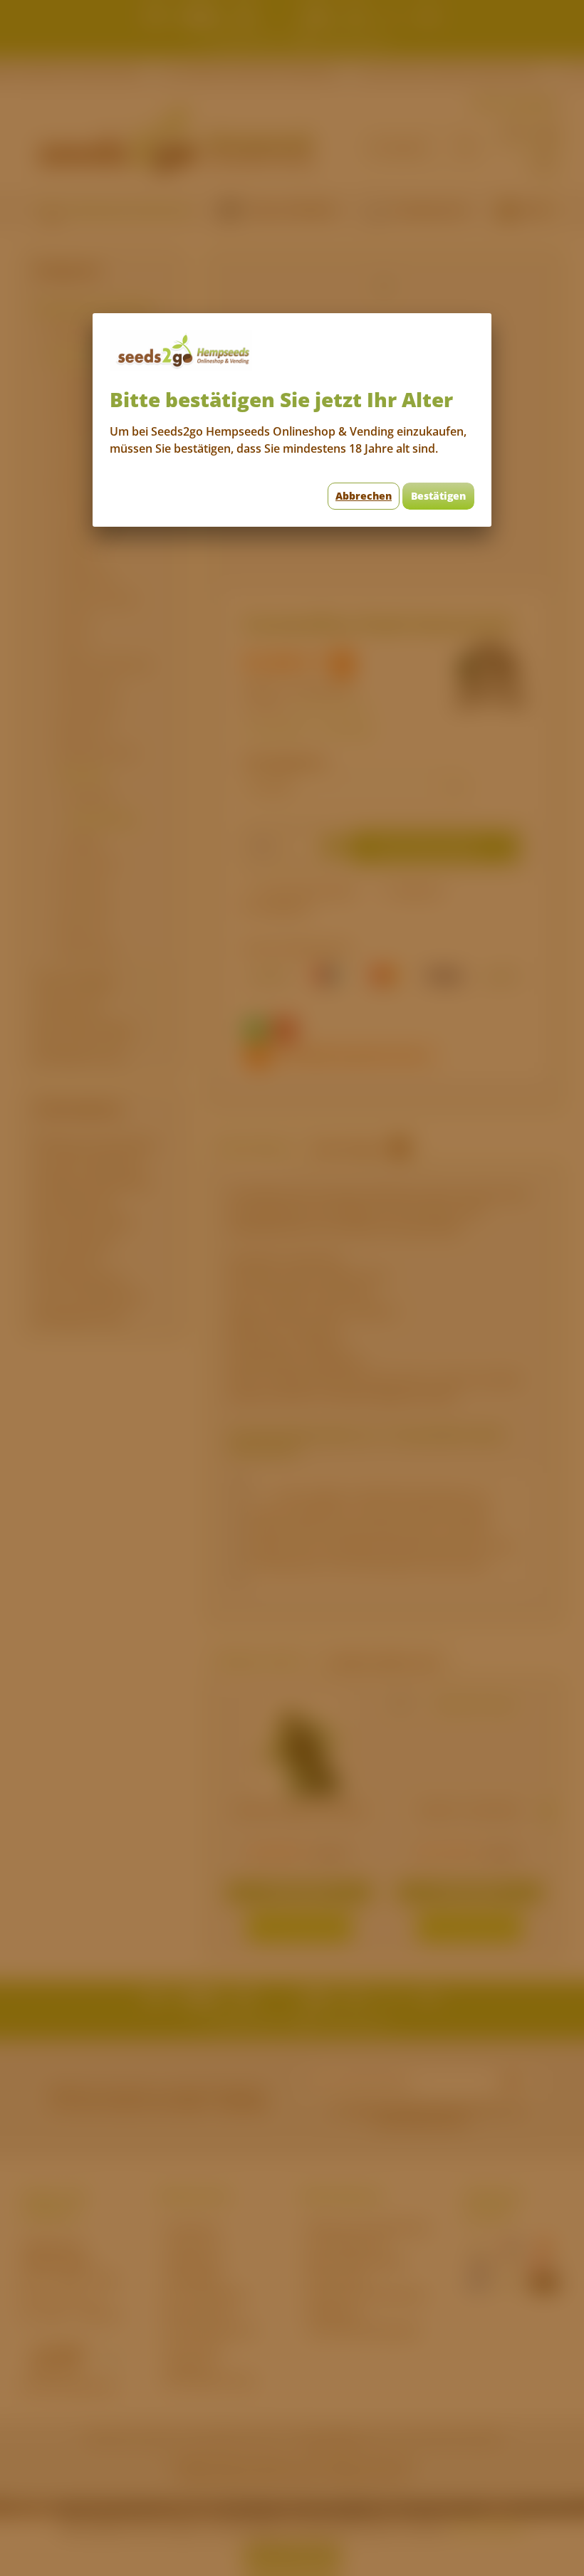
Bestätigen (438, 496)
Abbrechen (364, 496)
